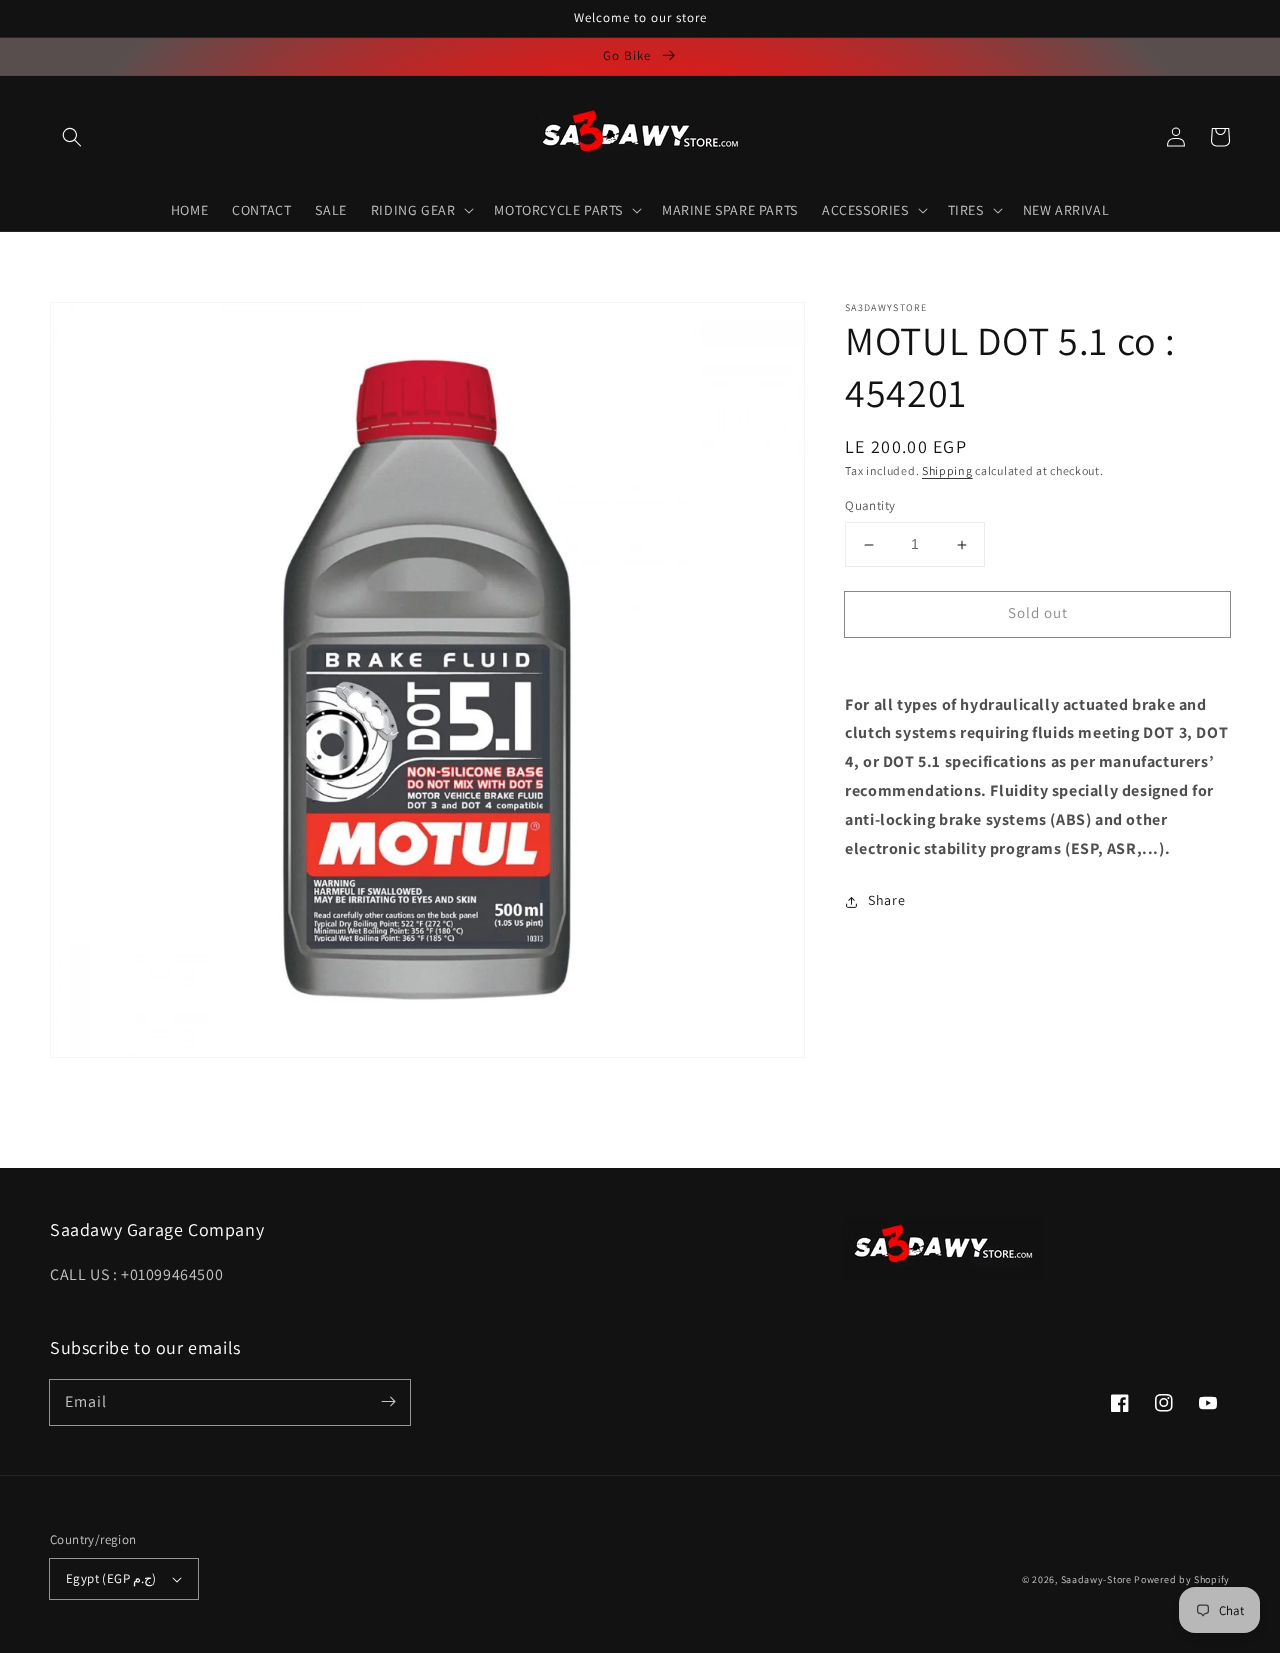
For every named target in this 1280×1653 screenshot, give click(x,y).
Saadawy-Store (1096, 1579)
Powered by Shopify (1182, 1579)
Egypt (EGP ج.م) (111, 1578)
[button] (72, 137)
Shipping (947, 470)
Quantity (870, 506)
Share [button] (886, 901)
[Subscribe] (388, 1402)
